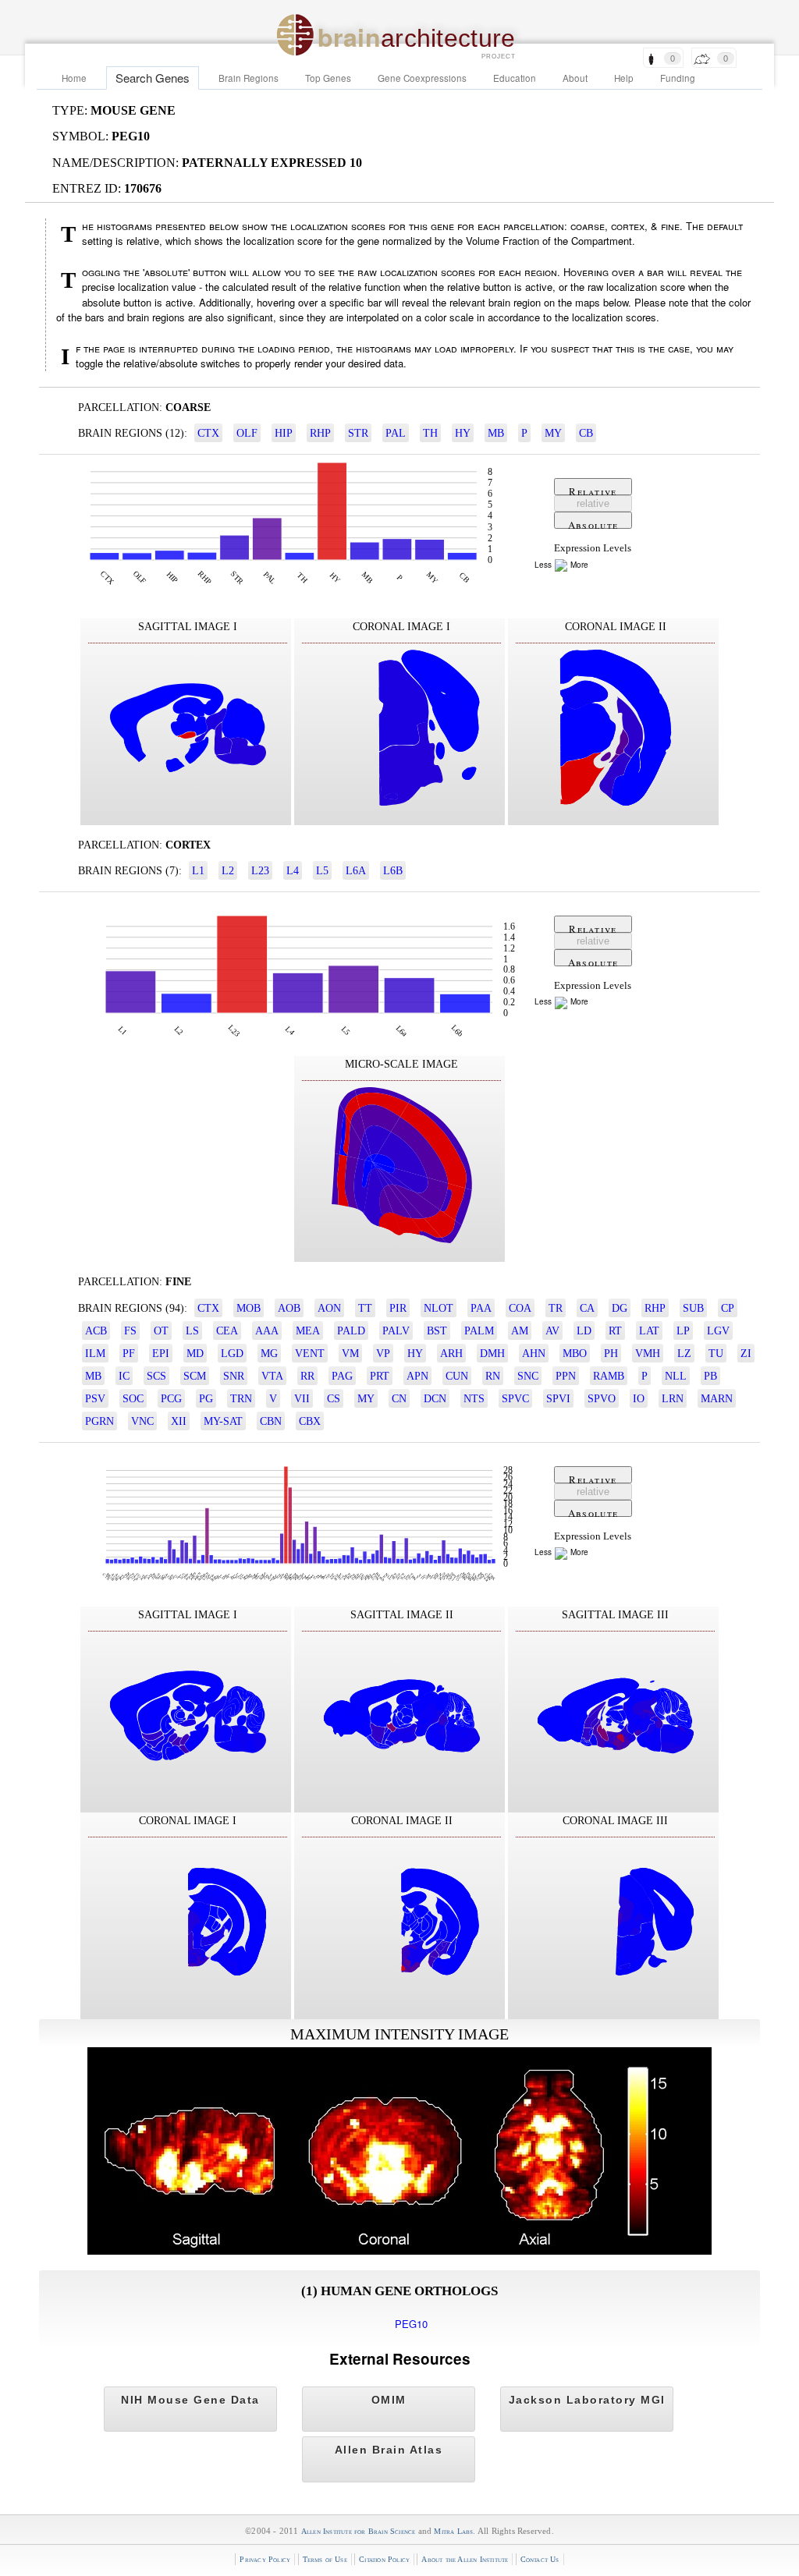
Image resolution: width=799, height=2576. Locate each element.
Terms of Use (325, 2559)
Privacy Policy (265, 2559)
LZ (684, 1353)
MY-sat (223, 1421)
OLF (247, 433)
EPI (161, 1353)
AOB (289, 1308)
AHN (534, 1353)
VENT (310, 1353)
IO (639, 1398)
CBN (271, 1421)
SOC (133, 1398)
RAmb (609, 1376)
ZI (746, 1353)
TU (716, 1353)
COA (520, 1308)
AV (552, 1331)
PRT (380, 1376)
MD (195, 1353)
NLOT (439, 1308)
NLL (676, 1376)
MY (553, 433)
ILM (95, 1353)
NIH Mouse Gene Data (190, 2400)
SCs (156, 1376)
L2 (228, 870)
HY (463, 433)
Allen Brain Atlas (389, 2450)
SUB (693, 1308)
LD (584, 1331)
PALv (396, 1331)
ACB (96, 1331)
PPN (566, 1376)
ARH (451, 1353)
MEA (308, 1331)
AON (329, 1308)
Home (74, 78)
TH (430, 433)
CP (728, 1308)
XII (179, 1421)
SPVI (558, 1398)
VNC (142, 1421)
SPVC (515, 1398)
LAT (649, 1331)
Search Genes (153, 78)
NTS (474, 1398)
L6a (356, 870)
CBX (310, 1421)
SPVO (602, 1398)
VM (350, 1353)
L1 (198, 870)
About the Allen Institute (465, 2559)
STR (358, 433)
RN (493, 1376)
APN (417, 1376)
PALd (351, 1331)
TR (556, 1308)
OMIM (389, 2400)
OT (161, 1331)
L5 (322, 870)
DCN (435, 1398)
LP (683, 1331)
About (575, 78)
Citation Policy (384, 2559)
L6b (393, 870)
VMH (648, 1353)
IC (124, 1376)
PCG (171, 1398)
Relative (593, 490)
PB (710, 1376)
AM (520, 1331)
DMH (492, 1353)
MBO (575, 1353)
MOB (249, 1308)
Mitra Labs (453, 2531)
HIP (284, 433)
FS (130, 1331)
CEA (227, 1331)
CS (334, 1398)
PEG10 (411, 2324)
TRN (241, 1398)
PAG (342, 1376)
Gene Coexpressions (422, 78)
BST (437, 1331)
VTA (272, 1376)
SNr (234, 1376)
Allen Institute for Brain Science (359, 2531)
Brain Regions (249, 78)
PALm (479, 1331)
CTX (208, 433)
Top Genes (328, 78)
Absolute (593, 523)
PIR (398, 1308)
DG (620, 1308)
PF (129, 1353)
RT (615, 1331)
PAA (481, 1308)
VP (383, 1353)
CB (586, 433)
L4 (293, 870)
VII (302, 1398)
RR (307, 1376)
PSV (95, 1398)
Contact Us (540, 2559)
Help (624, 78)
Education (515, 78)
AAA (267, 1331)
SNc (528, 1376)
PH (611, 1353)
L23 (260, 870)
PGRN (99, 1421)
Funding (678, 78)
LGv (718, 1331)
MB (496, 433)
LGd (232, 1353)
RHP (320, 433)
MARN (717, 1398)
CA (587, 1308)
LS (192, 1331)
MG (269, 1353)
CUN (457, 1376)
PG (206, 1398)
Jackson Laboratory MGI (587, 2400)
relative (593, 503)
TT (365, 1308)
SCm (195, 1376)
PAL (396, 433)
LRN (673, 1398)
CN (399, 1398)
